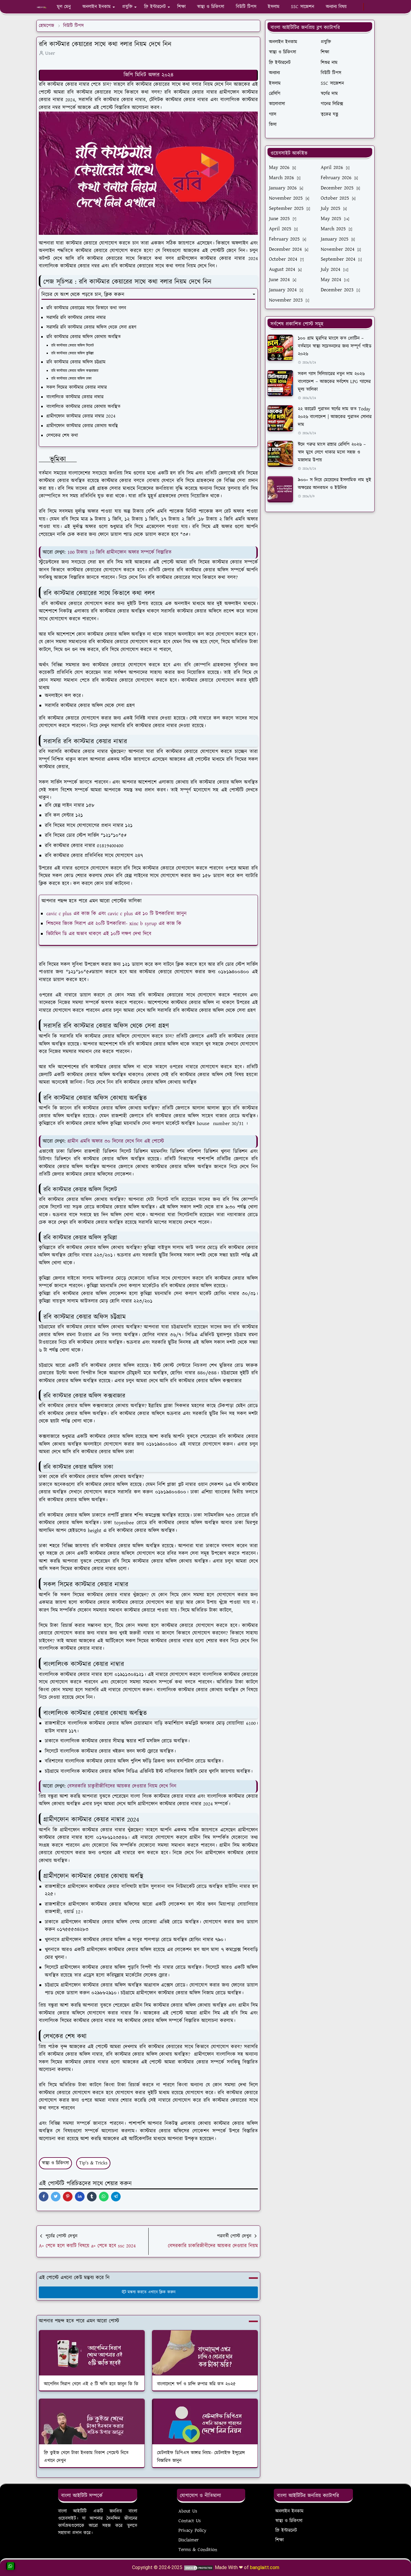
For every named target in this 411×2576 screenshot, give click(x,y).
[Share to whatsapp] (104, 2197)
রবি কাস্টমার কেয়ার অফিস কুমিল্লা (73, 353)
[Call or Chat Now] (11, 2566)
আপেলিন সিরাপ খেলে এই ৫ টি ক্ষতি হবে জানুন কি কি (91, 2384)
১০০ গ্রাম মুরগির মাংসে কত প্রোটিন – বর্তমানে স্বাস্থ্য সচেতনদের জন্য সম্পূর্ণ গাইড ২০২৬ (335, 346)
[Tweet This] (56, 2197)
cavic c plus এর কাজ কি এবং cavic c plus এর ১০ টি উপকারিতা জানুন (116, 914)
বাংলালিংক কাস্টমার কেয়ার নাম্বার (76, 397)
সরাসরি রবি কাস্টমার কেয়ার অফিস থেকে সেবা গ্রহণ (92, 327)
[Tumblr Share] (92, 2197)
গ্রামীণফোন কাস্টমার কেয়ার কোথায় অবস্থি (82, 426)
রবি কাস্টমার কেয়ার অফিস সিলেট (73, 346)
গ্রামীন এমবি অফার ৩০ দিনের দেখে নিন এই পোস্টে (116, 1141)
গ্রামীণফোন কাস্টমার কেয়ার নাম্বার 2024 (81, 416)
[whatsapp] (360, 7)
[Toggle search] (372, 7)
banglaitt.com (265, 2567)
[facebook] (355, 7)
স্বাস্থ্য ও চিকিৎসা (55, 2163)
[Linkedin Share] (80, 2197)
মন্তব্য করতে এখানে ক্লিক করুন (151, 2292)
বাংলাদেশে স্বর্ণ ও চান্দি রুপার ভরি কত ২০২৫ (196, 2384)
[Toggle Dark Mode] (367, 7)
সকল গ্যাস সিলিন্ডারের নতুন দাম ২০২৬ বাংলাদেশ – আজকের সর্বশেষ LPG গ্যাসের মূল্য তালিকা (334, 382)
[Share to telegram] (116, 2197)
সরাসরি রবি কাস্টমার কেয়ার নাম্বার (76, 318)
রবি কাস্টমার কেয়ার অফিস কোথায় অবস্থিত (84, 337)
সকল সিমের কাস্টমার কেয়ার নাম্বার (77, 387)
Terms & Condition (198, 2550)
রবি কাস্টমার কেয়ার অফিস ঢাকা (72, 379)
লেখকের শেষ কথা (63, 435)
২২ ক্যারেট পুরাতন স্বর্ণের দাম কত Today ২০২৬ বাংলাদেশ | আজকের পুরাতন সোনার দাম (335, 417)
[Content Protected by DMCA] (199, 2567)
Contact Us (190, 2521)
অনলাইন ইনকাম (289, 2511)
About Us (188, 2511)
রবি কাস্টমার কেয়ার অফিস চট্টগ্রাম (77, 362)
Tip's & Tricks (93, 2163)
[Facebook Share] (44, 2197)
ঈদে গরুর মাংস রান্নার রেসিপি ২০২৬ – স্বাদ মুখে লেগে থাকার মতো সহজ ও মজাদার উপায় (332, 452)
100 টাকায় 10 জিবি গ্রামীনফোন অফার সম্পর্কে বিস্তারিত (120, 552)
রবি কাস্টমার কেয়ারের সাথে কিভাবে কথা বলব (86, 308)
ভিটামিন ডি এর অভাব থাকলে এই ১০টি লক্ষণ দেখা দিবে (99, 934)
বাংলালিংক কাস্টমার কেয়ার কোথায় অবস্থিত (83, 407)
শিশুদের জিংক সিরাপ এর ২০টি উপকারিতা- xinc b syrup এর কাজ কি (114, 924)
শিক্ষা (280, 2540)
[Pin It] (68, 2197)
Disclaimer (189, 2540)
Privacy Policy (192, 2530)
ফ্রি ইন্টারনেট (286, 2530)
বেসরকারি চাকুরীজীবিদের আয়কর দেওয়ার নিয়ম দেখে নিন (122, 1786)
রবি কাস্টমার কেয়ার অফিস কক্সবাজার (75, 371)
